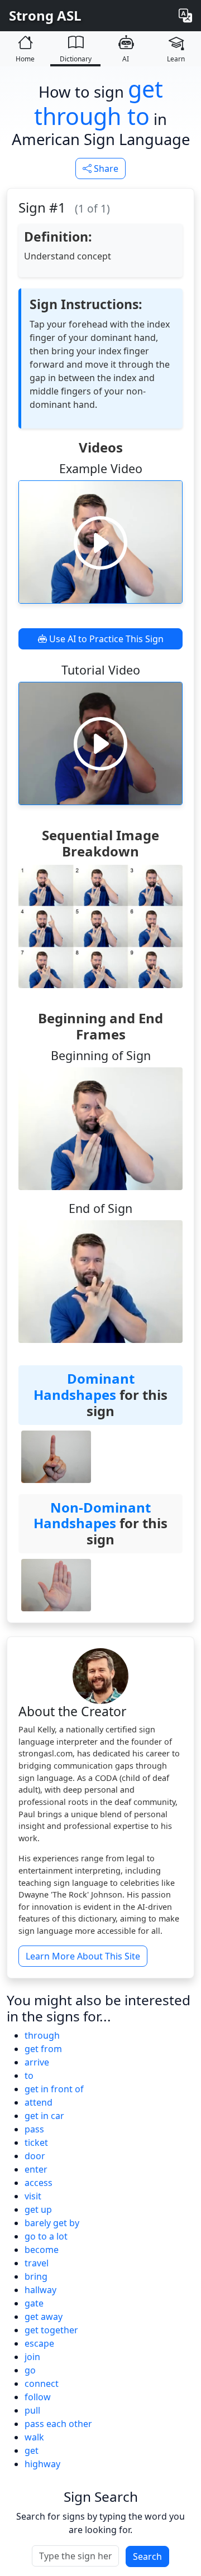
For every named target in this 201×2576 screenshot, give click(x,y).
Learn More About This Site (83, 1956)
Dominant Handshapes (84, 1386)
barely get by (52, 2223)
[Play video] (100, 542)
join (32, 2357)
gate (34, 2303)
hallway (40, 2290)
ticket (36, 2142)
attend (39, 2102)
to (29, 2076)
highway (42, 2464)
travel (37, 2263)
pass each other (58, 2424)
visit (33, 2196)
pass (34, 2129)
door (35, 2156)
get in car (44, 2116)
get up (38, 2209)
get (32, 2450)
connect (42, 2384)
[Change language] (185, 16)
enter (36, 2169)
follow (38, 2397)
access (39, 2183)
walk (34, 2437)
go (30, 2370)
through (42, 2035)
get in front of (54, 2089)
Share (105, 168)
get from (43, 2049)
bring (36, 2276)
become (42, 2250)
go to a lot (46, 2236)
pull (32, 2410)
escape (39, 2343)
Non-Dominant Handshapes (92, 1515)
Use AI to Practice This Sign (105, 639)
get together (51, 2330)
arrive (37, 2062)
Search (147, 2556)
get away (44, 2317)
